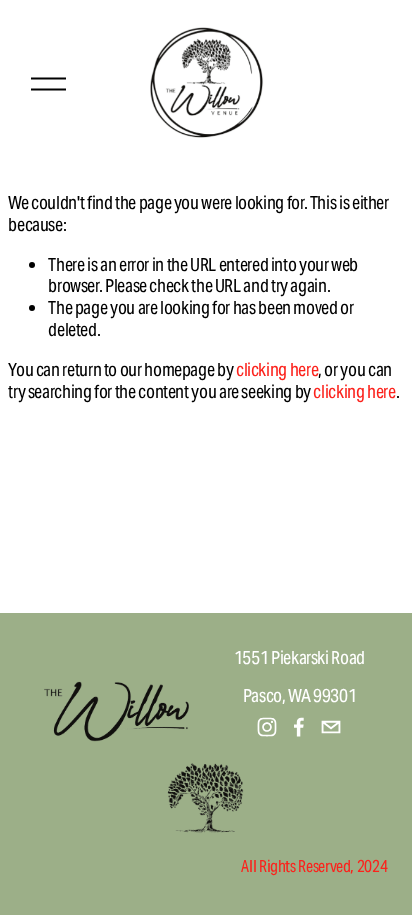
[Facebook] (299, 727)
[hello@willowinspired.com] (331, 727)
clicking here (277, 369)
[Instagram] (267, 727)
